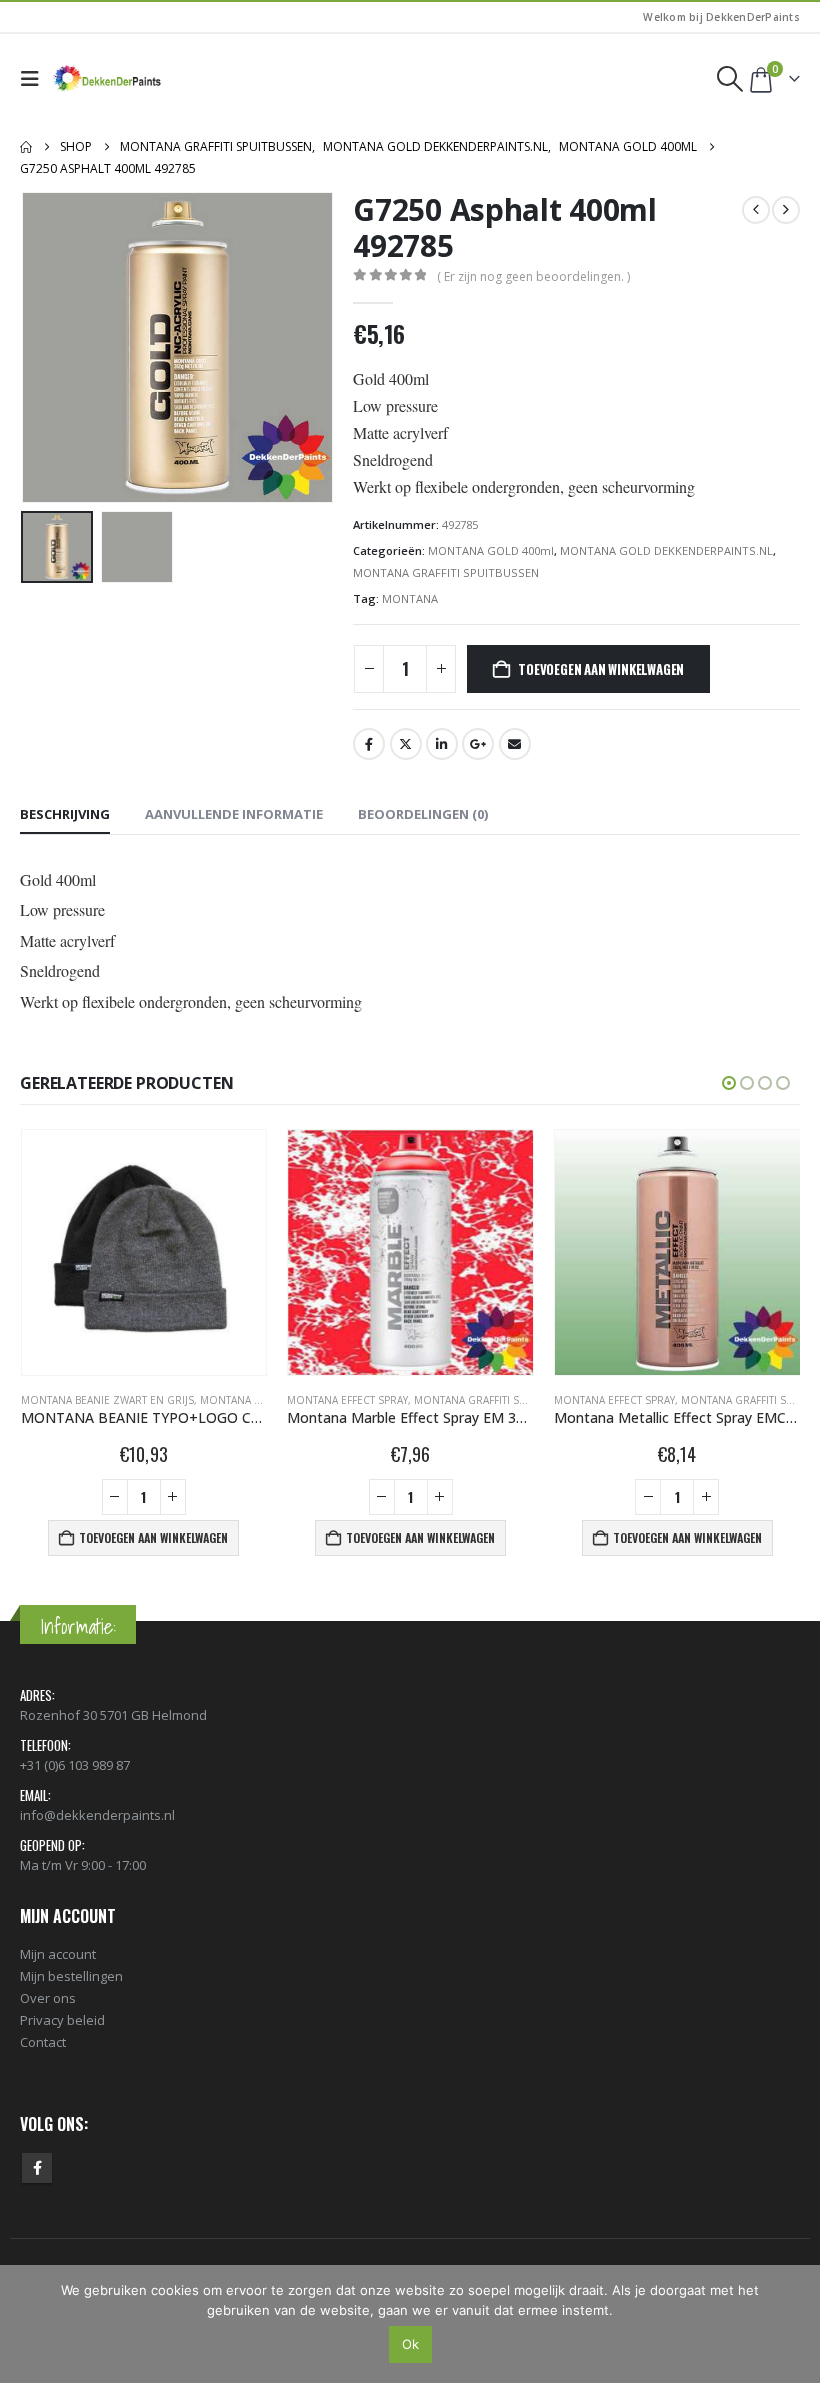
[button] (34, 79)
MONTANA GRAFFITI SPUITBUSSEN (446, 572)
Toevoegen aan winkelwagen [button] (153, 1537)
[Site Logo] (108, 79)
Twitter (406, 744)
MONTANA (410, 598)
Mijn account (58, 1954)
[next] (786, 210)
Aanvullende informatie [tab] (234, 814)
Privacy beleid (62, 2020)
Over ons (48, 1998)
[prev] (756, 210)
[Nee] (795, 2324)
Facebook (369, 744)
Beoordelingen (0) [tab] (423, 814)
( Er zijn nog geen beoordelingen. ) (533, 276)
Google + (478, 744)
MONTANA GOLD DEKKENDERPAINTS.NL (666, 550)
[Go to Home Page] (26, 147)
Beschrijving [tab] (65, 814)
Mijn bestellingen (71, 1976)
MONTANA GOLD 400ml (491, 550)
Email (515, 744)
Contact (43, 2042)
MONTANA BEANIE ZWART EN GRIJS (107, 1400)
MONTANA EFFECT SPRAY (347, 1400)
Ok (410, 2344)
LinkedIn (442, 744)
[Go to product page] (144, 1252)
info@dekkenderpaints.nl (97, 1815)
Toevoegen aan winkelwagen (601, 669)
